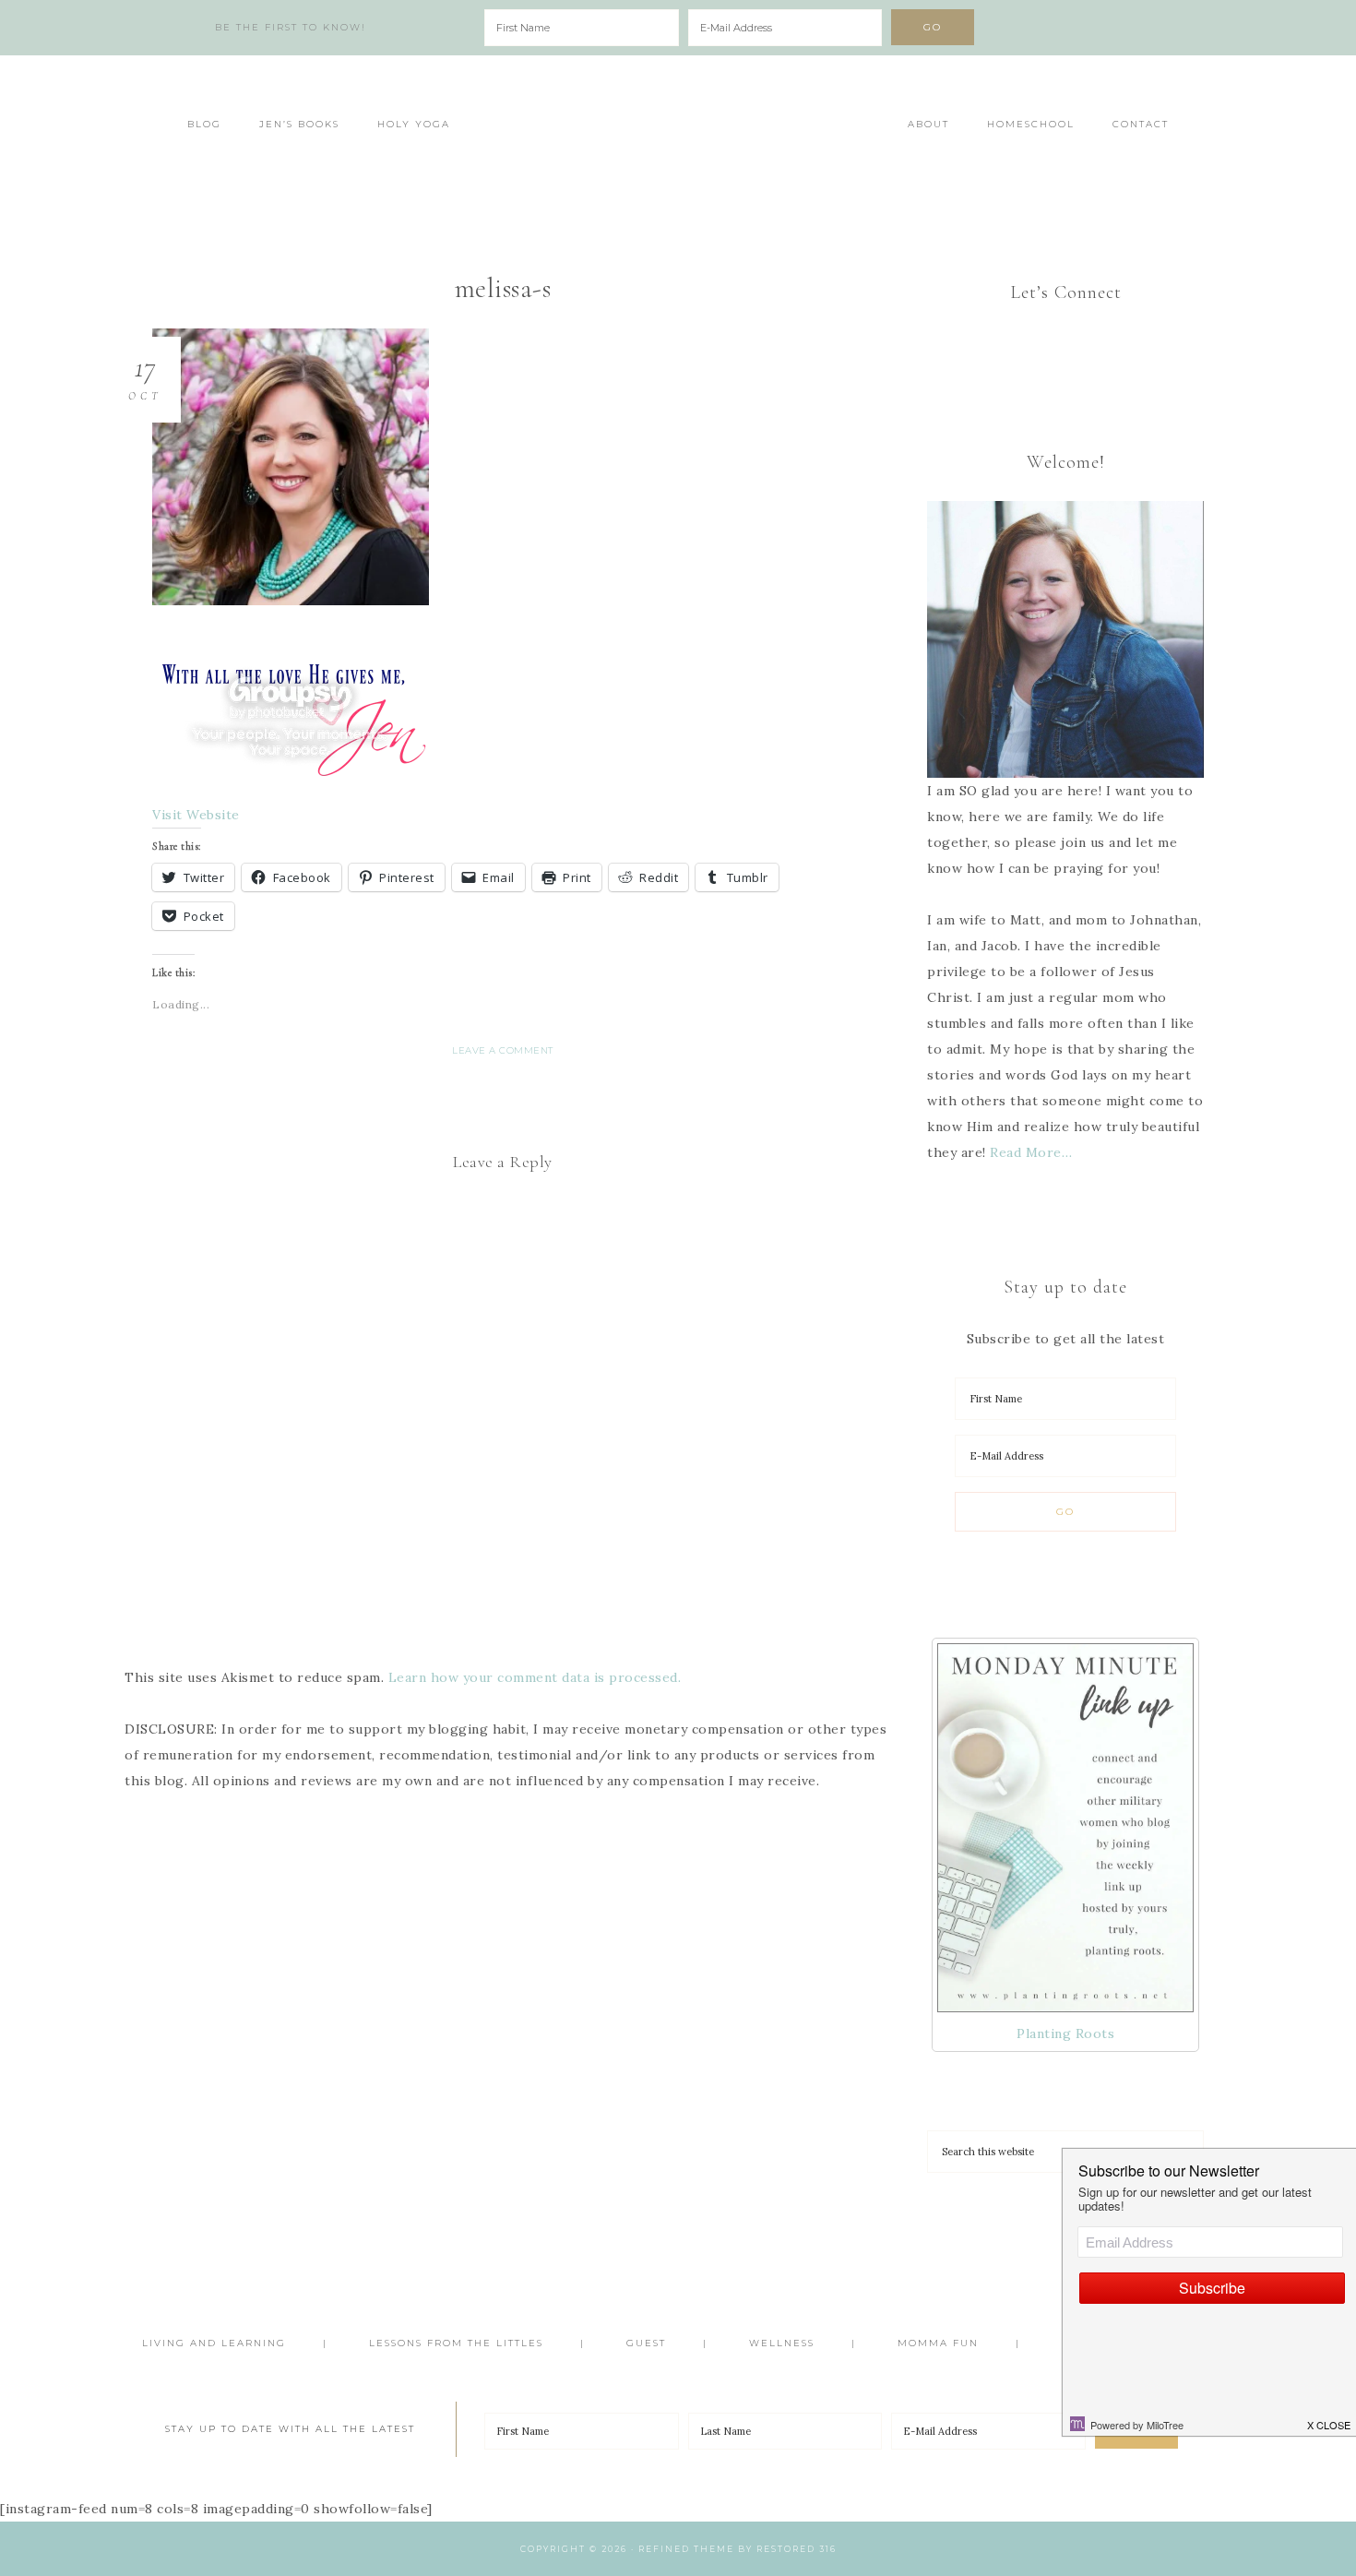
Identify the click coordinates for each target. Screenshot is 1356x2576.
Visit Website (196, 815)
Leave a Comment (503, 1050)
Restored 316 (797, 2549)
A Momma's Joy (678, 136)
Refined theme (686, 2549)
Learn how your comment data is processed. (535, 1677)
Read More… (1031, 1152)
